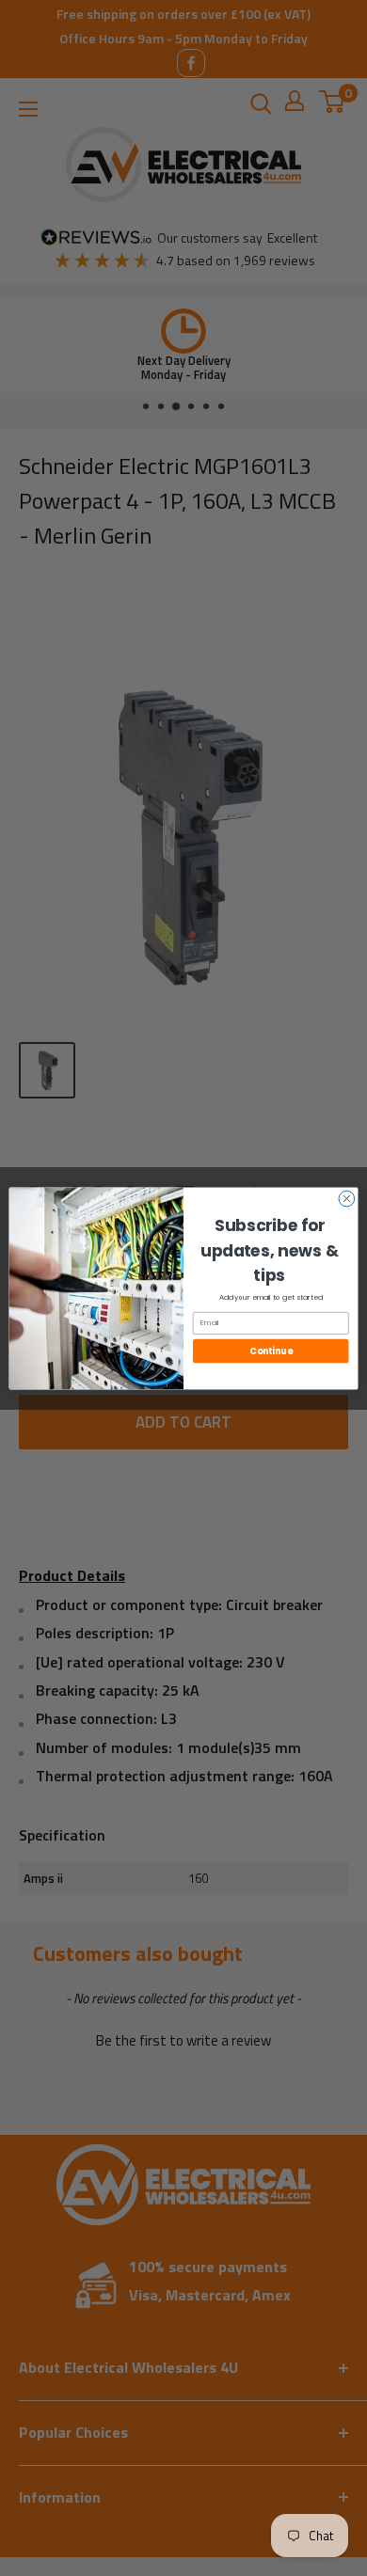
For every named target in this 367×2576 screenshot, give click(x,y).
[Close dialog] (347, 1199)
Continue (271, 1350)
